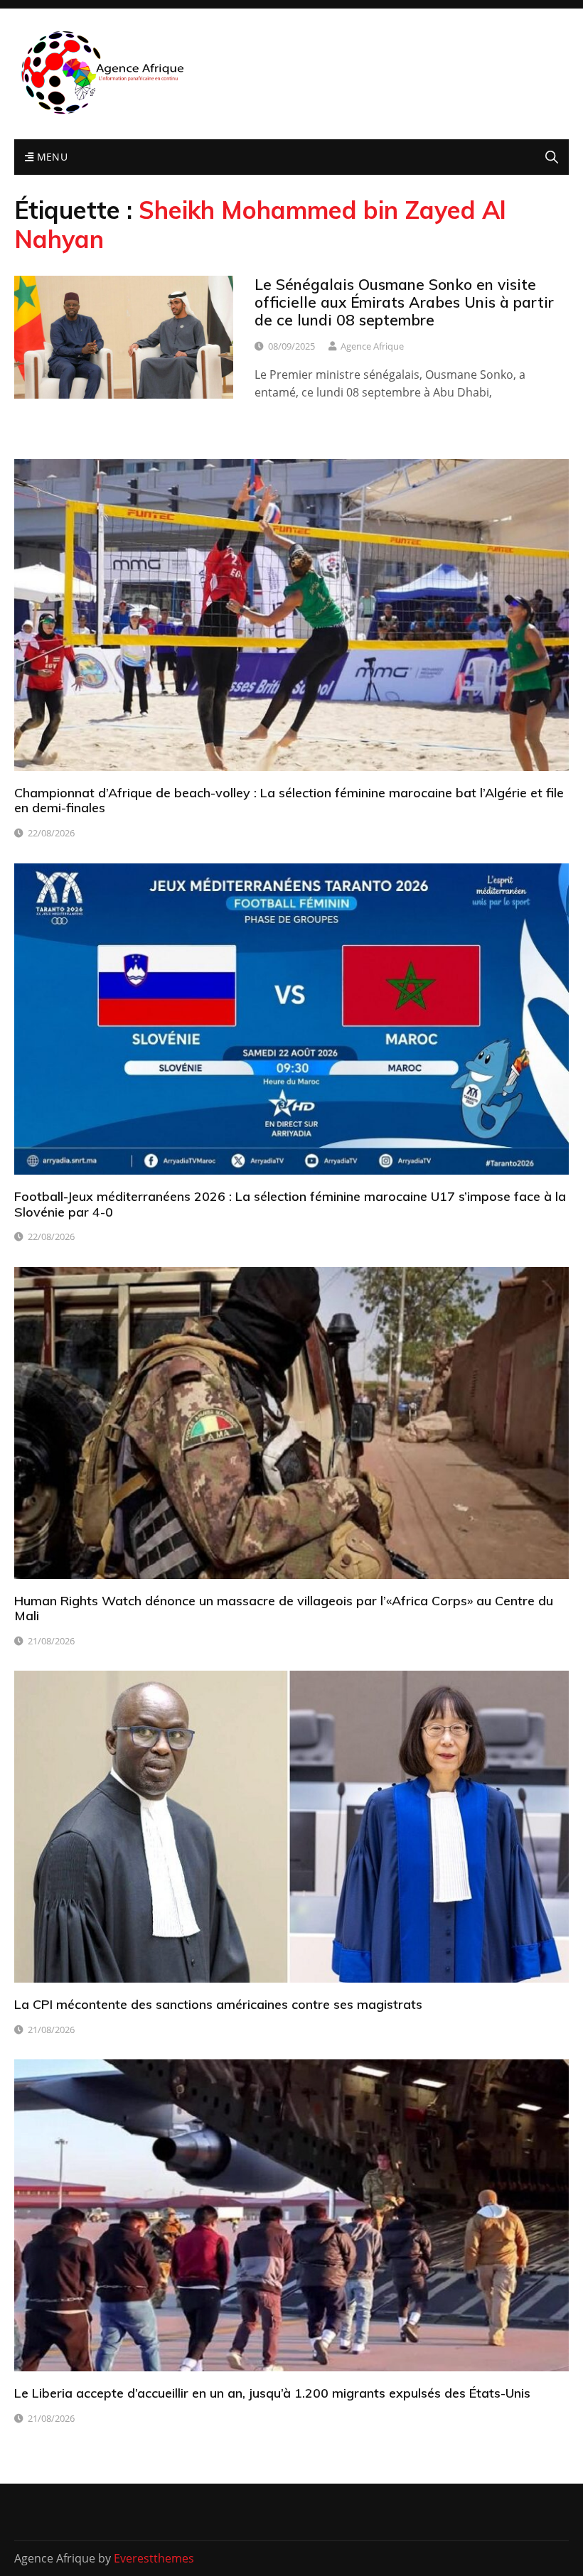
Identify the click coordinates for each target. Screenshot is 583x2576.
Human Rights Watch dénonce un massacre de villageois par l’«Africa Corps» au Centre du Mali (284, 1608)
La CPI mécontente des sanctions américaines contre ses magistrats (218, 2004)
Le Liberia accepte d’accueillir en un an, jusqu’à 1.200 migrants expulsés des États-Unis (272, 2393)
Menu (50, 157)
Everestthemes (154, 2558)
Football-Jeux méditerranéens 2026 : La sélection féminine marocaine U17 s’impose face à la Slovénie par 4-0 (290, 1204)
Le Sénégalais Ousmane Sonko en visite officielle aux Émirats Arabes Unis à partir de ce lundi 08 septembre (404, 302)
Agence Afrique (372, 346)
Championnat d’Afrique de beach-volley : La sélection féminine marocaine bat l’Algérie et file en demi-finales (289, 801)
